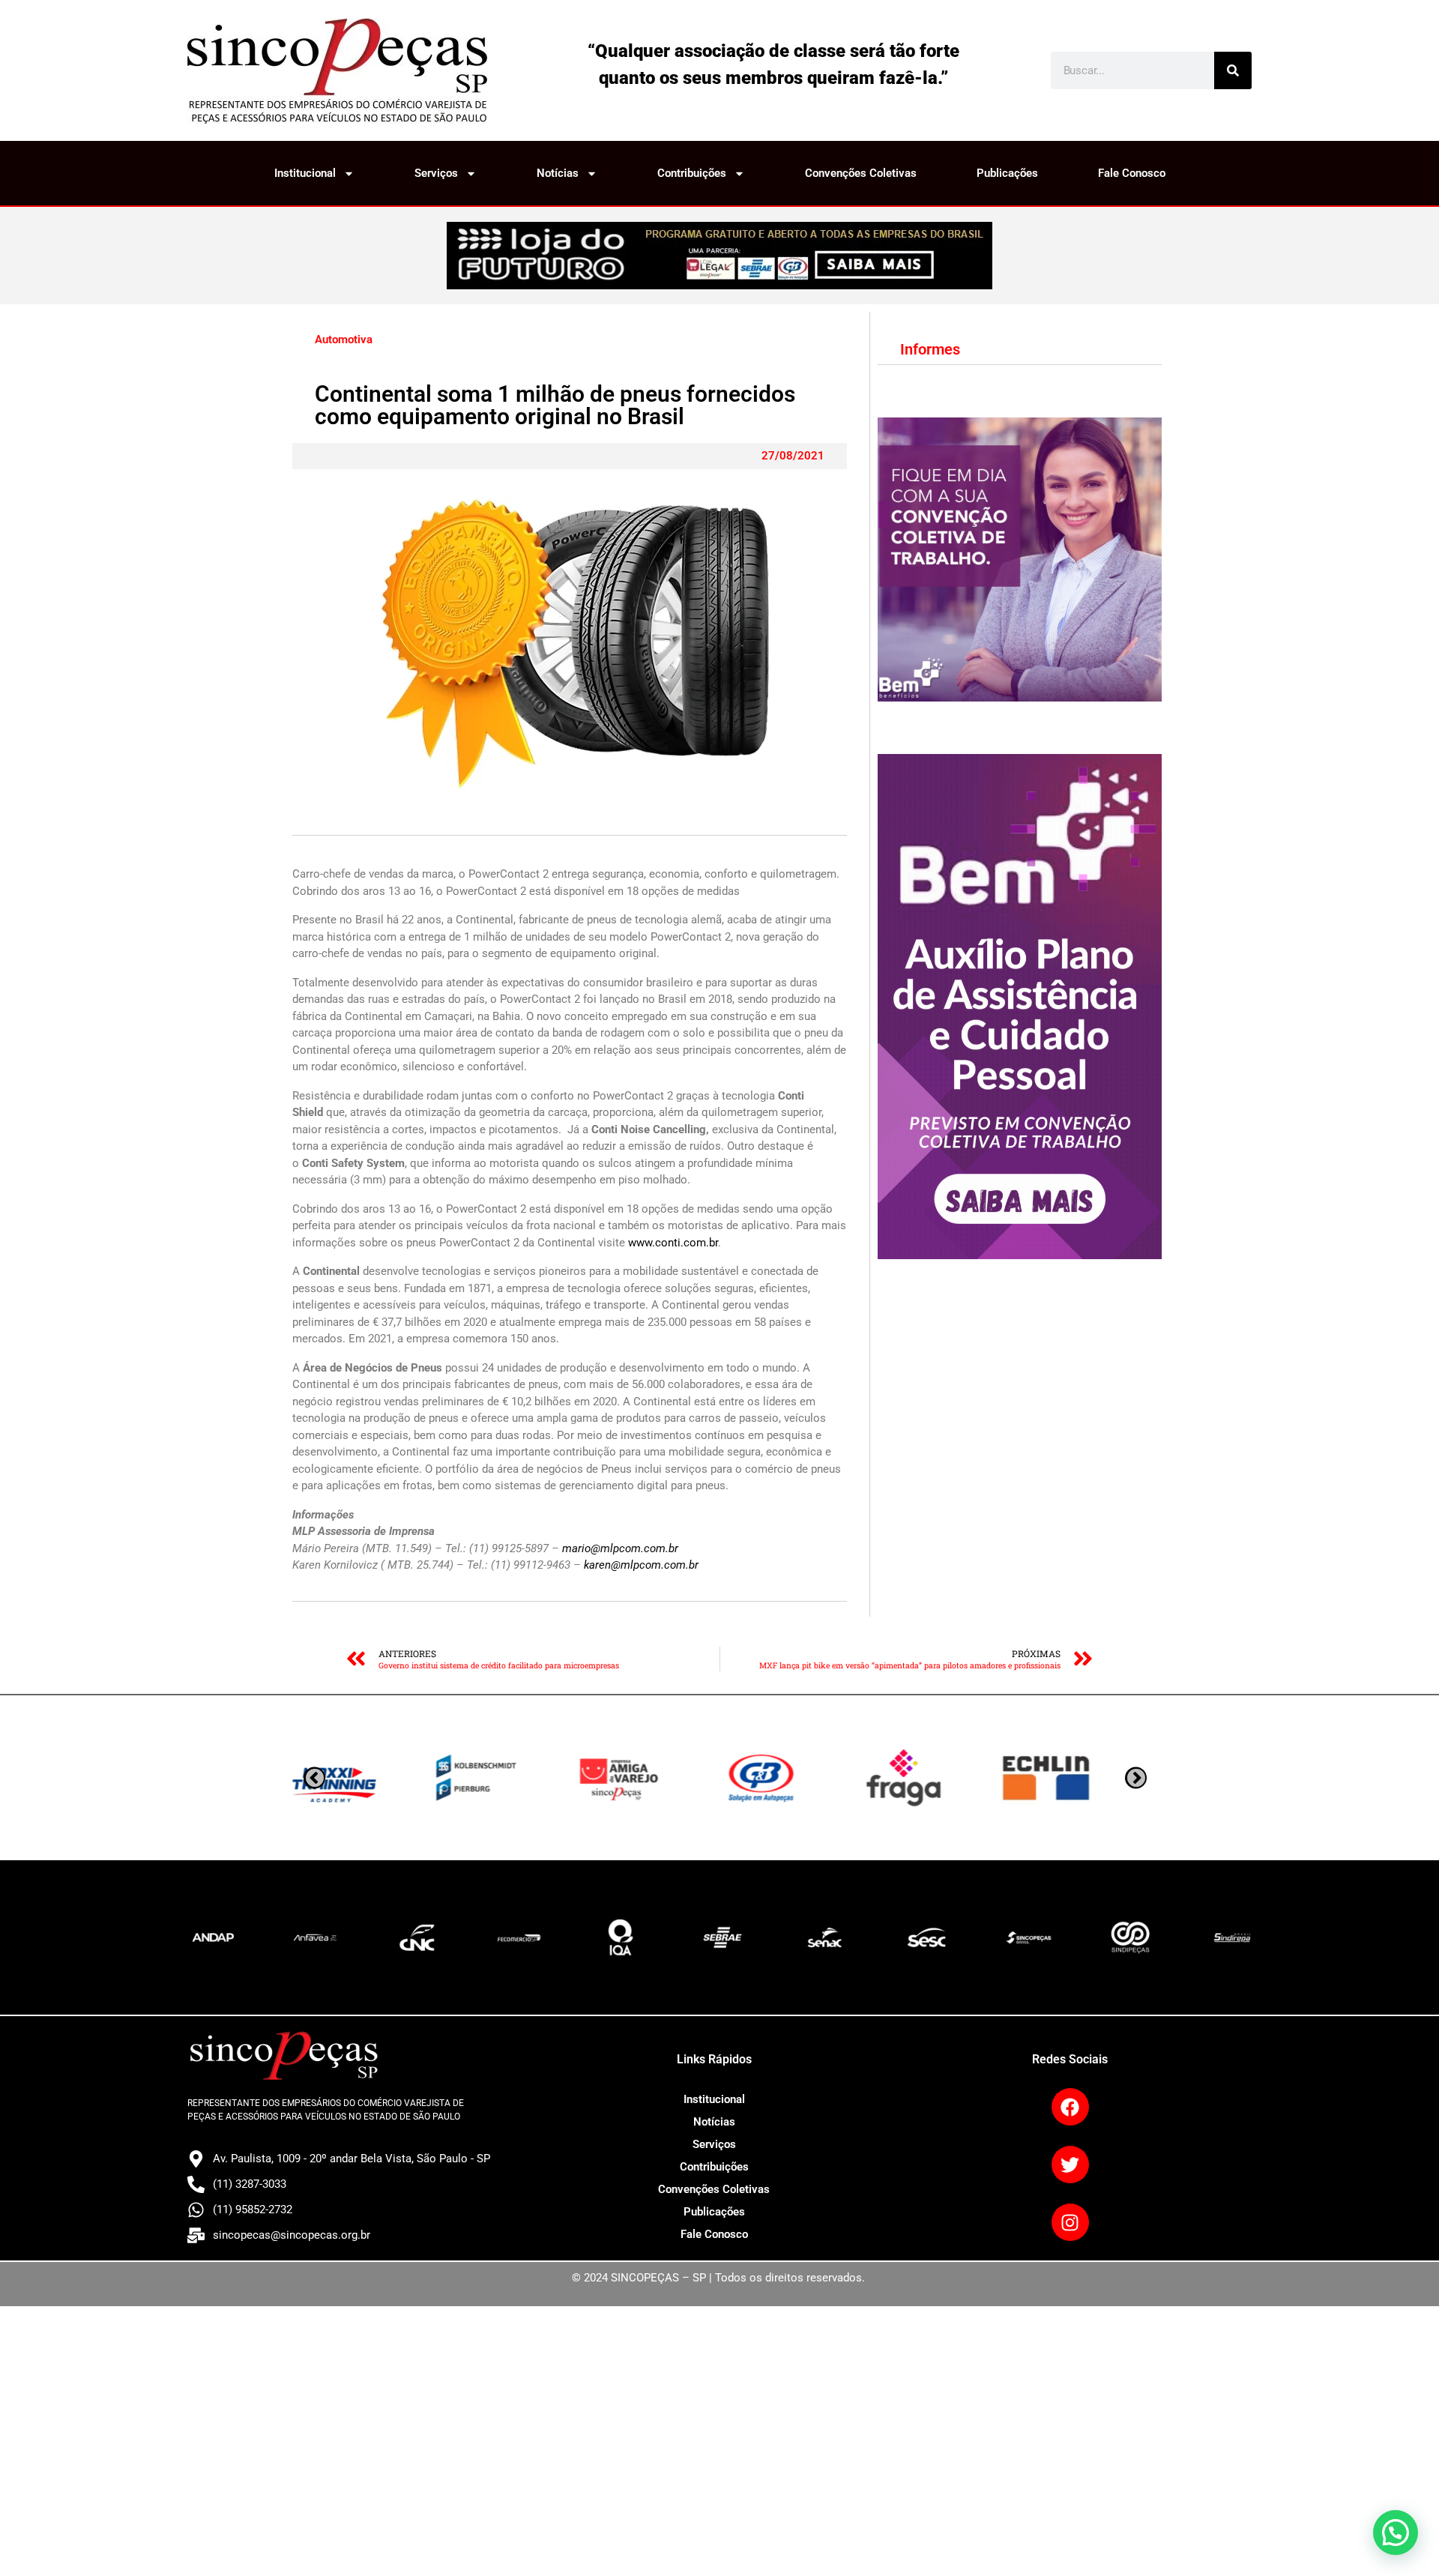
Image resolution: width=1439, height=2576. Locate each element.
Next (314, 1778)
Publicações (1007, 173)
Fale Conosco (1132, 173)
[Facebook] (1070, 2107)
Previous (1136, 1778)
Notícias (558, 173)
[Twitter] (1070, 2165)
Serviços (436, 173)
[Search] (1233, 70)
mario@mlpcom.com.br (620, 1548)
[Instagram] (1070, 2222)
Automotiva (344, 340)
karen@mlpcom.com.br (641, 1565)
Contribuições (692, 173)
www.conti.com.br (673, 1243)
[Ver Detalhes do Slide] (719, 256)
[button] (1396, 2533)
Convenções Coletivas (861, 173)
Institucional (305, 173)
